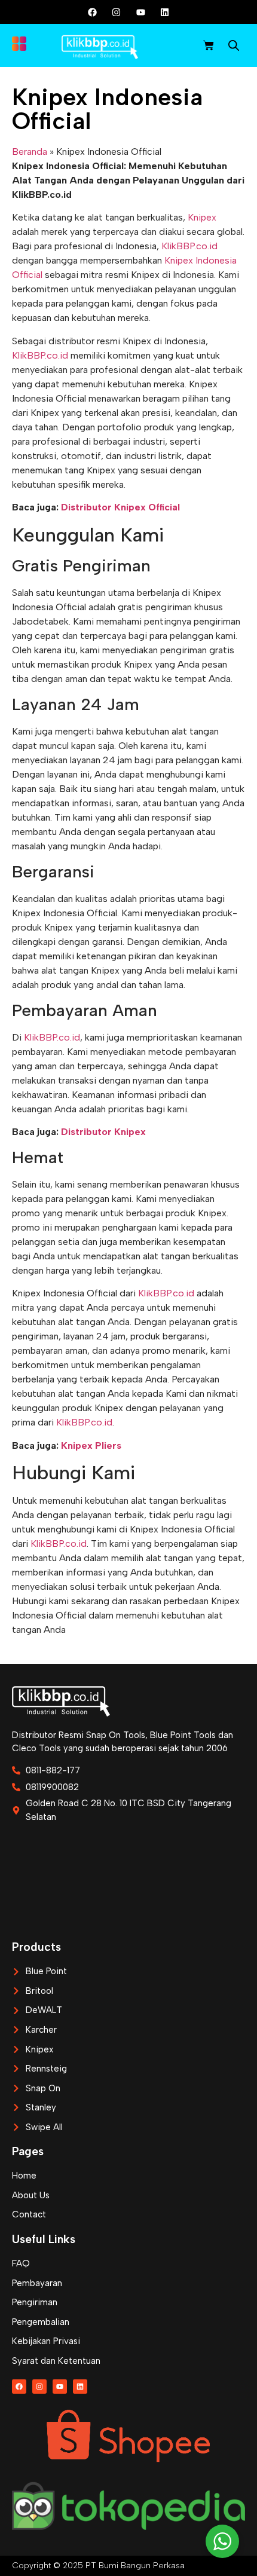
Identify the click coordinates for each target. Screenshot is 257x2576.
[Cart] (209, 45)
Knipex (202, 217)
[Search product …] (234, 47)
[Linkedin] (164, 12)
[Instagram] (117, 12)
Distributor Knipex (103, 1132)
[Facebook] (93, 12)
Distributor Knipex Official (120, 507)
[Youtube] (140, 12)
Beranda (30, 152)
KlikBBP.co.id (189, 246)
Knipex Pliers (91, 1445)
